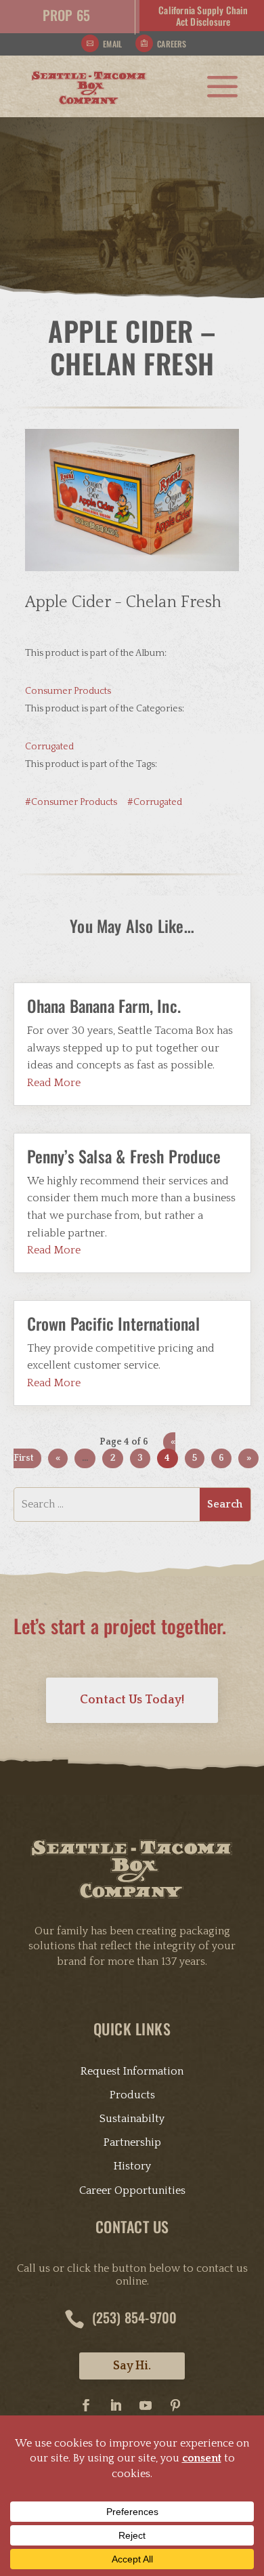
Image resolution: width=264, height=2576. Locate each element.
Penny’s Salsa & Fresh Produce (124, 1156)
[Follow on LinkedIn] (116, 2405)
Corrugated (49, 747)
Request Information (132, 2071)
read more (54, 1083)
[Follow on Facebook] (86, 2405)
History (132, 2166)
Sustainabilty (132, 2119)
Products (132, 2095)
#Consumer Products (71, 802)
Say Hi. (132, 2366)
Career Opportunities (132, 2190)
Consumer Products (68, 691)
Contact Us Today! (132, 1700)
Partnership (132, 2142)
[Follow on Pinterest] (175, 2405)
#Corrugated (155, 802)
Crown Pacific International (113, 1323)
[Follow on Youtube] (146, 2405)
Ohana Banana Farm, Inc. (104, 1005)
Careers (172, 44)
